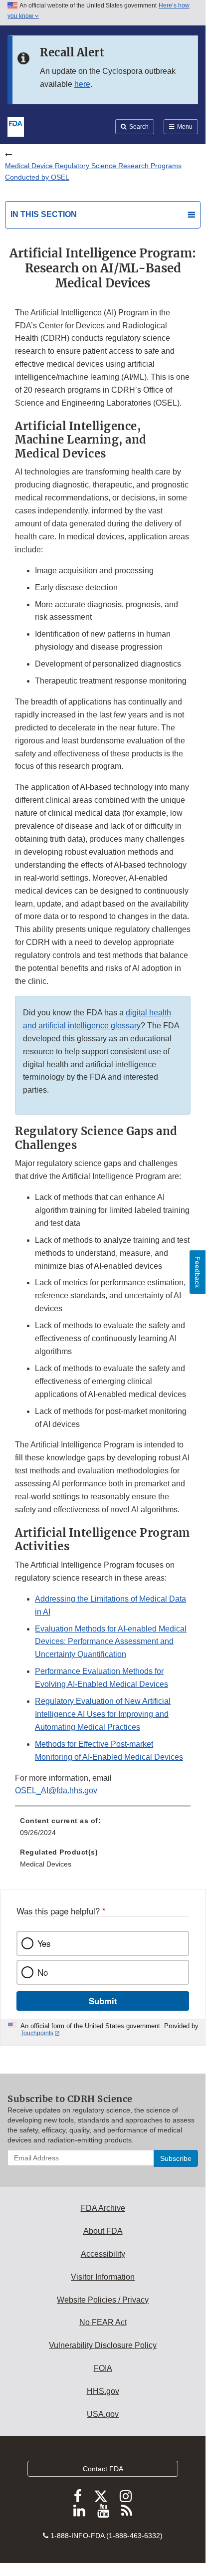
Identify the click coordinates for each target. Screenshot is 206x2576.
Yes (44, 1943)
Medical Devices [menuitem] (46, 1864)
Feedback (198, 1272)
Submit (103, 2001)
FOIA (103, 2368)
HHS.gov (103, 2391)
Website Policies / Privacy (103, 2300)
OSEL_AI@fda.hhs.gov (56, 1790)
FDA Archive (103, 2208)
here (82, 84)
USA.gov (103, 2414)
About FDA (103, 2231)
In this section (44, 214)
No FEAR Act (103, 2322)
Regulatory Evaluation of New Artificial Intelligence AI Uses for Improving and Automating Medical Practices (103, 1714)
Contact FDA (103, 2469)
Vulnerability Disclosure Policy (103, 2345)
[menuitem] (103, 1830)
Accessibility (103, 2254)
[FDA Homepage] (16, 126)
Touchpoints (37, 2033)
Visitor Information (103, 2277)
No (43, 1972)
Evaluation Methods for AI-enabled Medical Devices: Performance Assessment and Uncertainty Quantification (111, 1642)
